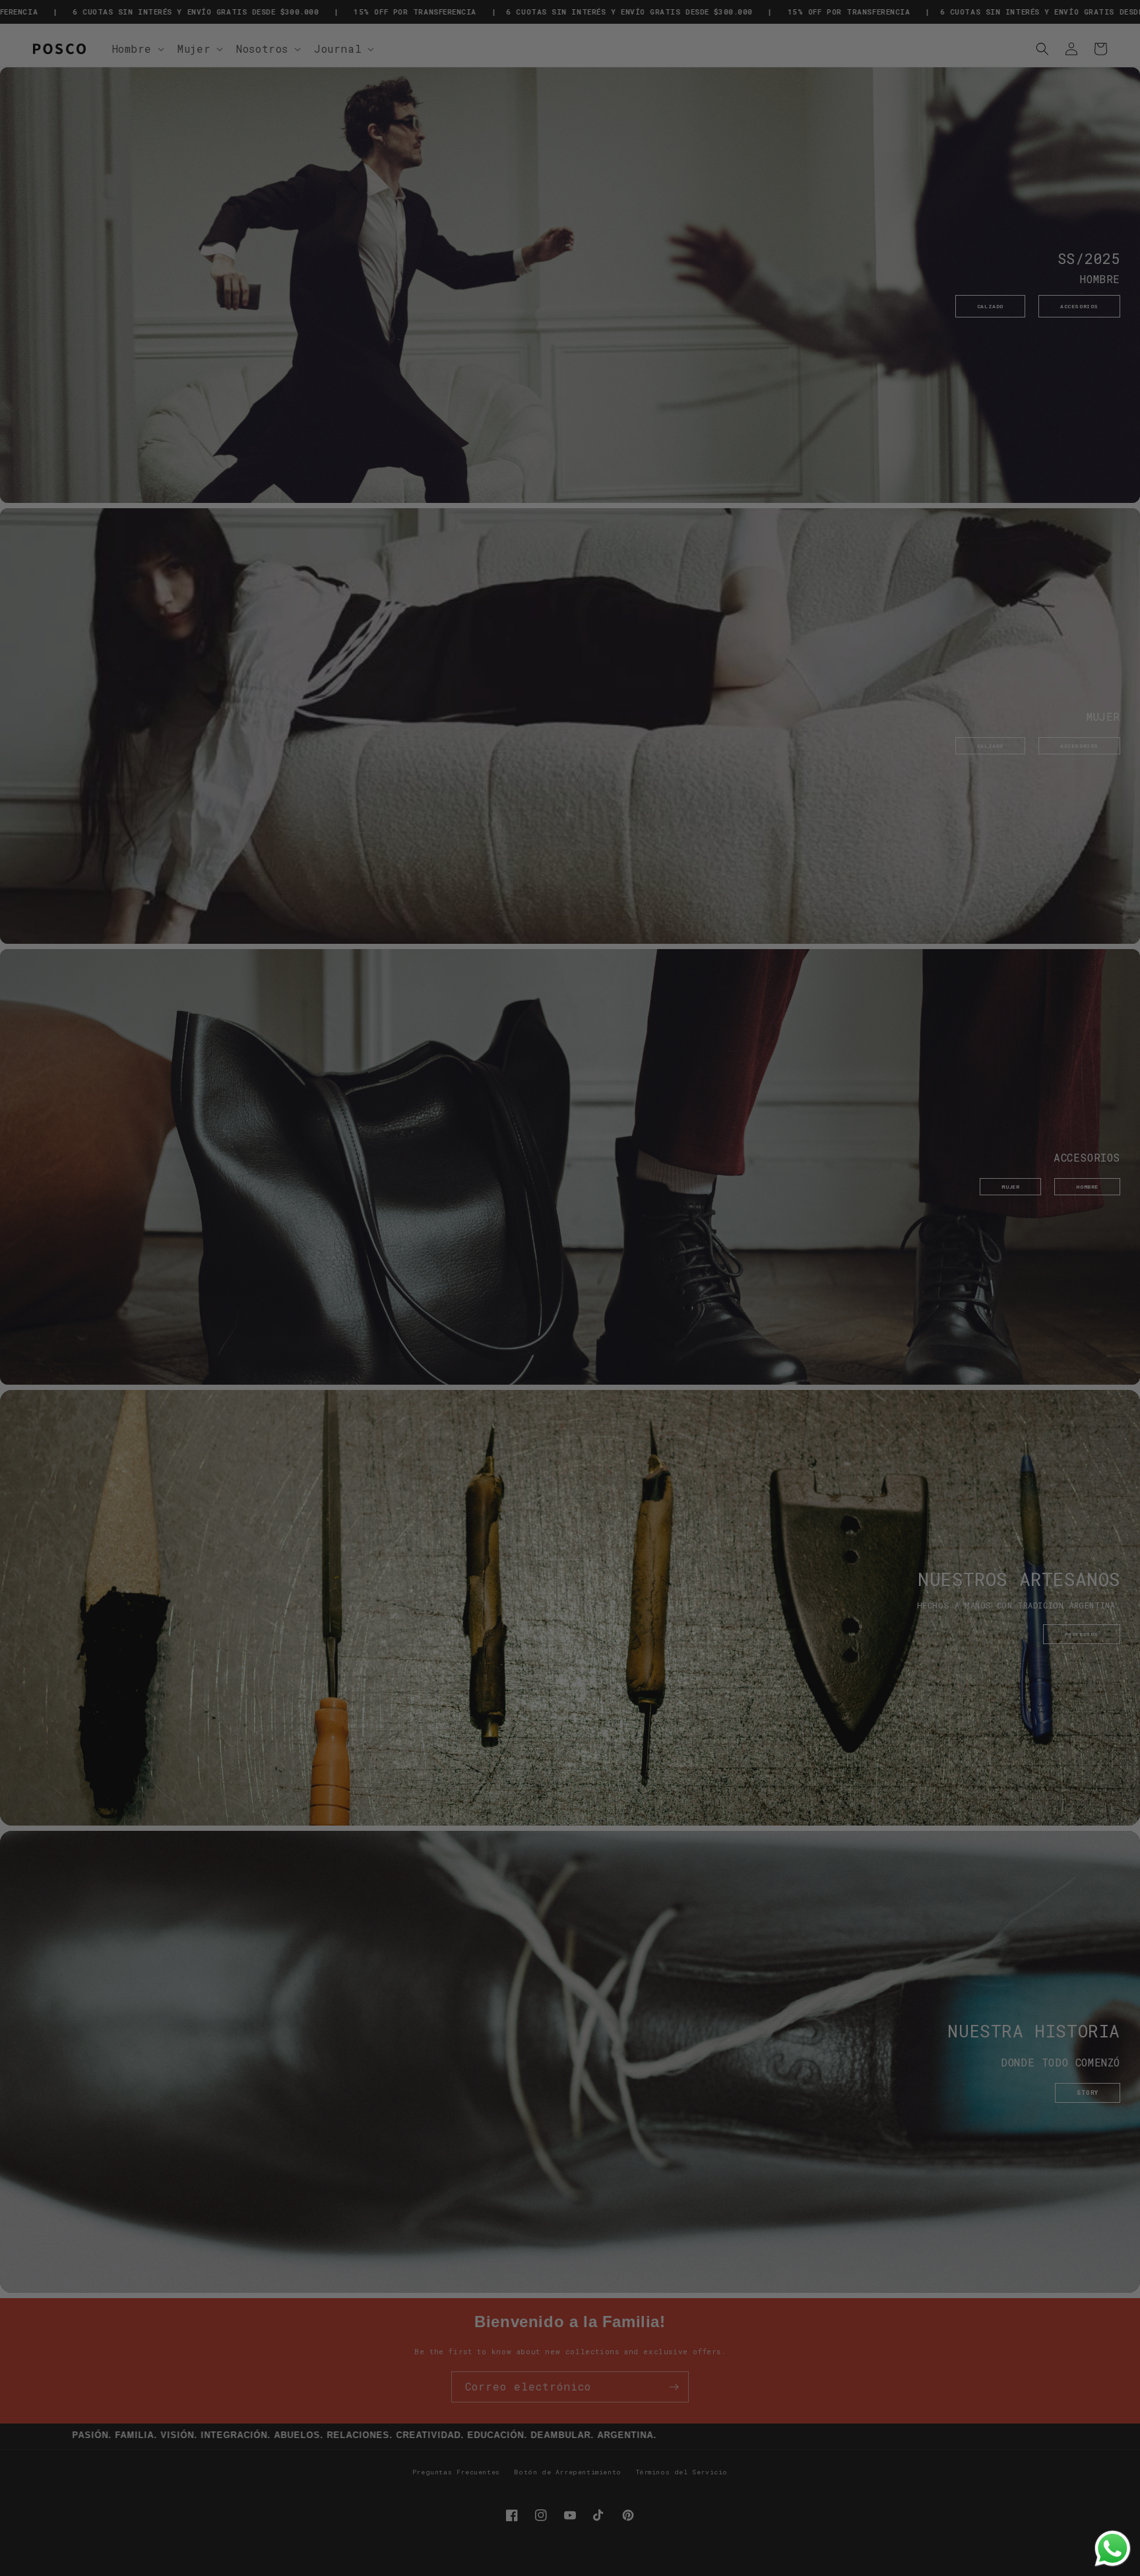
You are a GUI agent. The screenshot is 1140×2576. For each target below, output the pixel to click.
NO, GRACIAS (677, 1400)
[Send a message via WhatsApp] (1113, 2549)
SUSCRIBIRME (677, 1373)
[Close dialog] (766, 1185)
